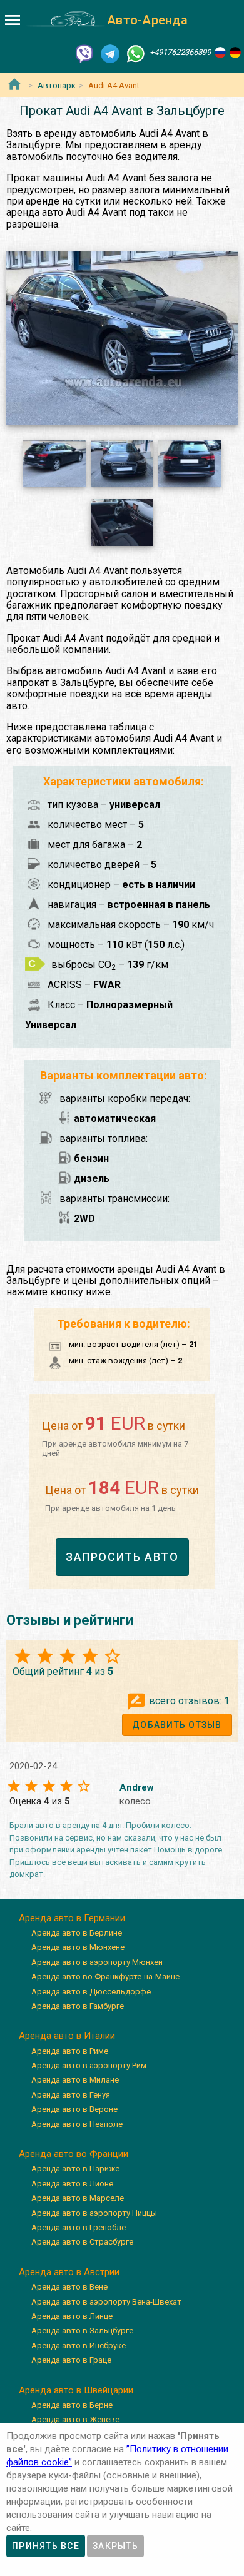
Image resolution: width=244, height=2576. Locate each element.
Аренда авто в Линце (72, 2316)
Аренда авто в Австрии (69, 2272)
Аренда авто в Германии (72, 1918)
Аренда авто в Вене (69, 2287)
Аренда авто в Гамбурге (78, 2006)
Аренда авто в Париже (75, 2169)
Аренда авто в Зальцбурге (82, 2331)
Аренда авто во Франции (74, 2154)
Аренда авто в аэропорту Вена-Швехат (106, 2302)
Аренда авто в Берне (72, 2405)
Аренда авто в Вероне (74, 2109)
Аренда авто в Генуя (71, 2095)
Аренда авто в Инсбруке (79, 2346)
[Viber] (84, 53)
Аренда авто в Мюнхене (78, 1947)
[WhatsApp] (136, 53)
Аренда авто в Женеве (75, 2419)
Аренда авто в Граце (71, 2360)
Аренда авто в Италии (67, 2036)
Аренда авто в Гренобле (79, 2227)
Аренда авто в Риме (70, 2051)
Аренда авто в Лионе (72, 2184)
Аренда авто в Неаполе (77, 2124)
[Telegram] (110, 53)
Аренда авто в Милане (75, 2080)
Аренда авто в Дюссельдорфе (91, 1992)
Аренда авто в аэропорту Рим (89, 2065)
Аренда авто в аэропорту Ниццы (94, 2213)
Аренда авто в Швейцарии (76, 2390)
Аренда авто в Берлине (77, 1933)
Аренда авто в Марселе (78, 2198)
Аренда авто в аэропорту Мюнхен (97, 1962)
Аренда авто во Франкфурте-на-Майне (105, 1977)
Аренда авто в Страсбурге (82, 2242)
